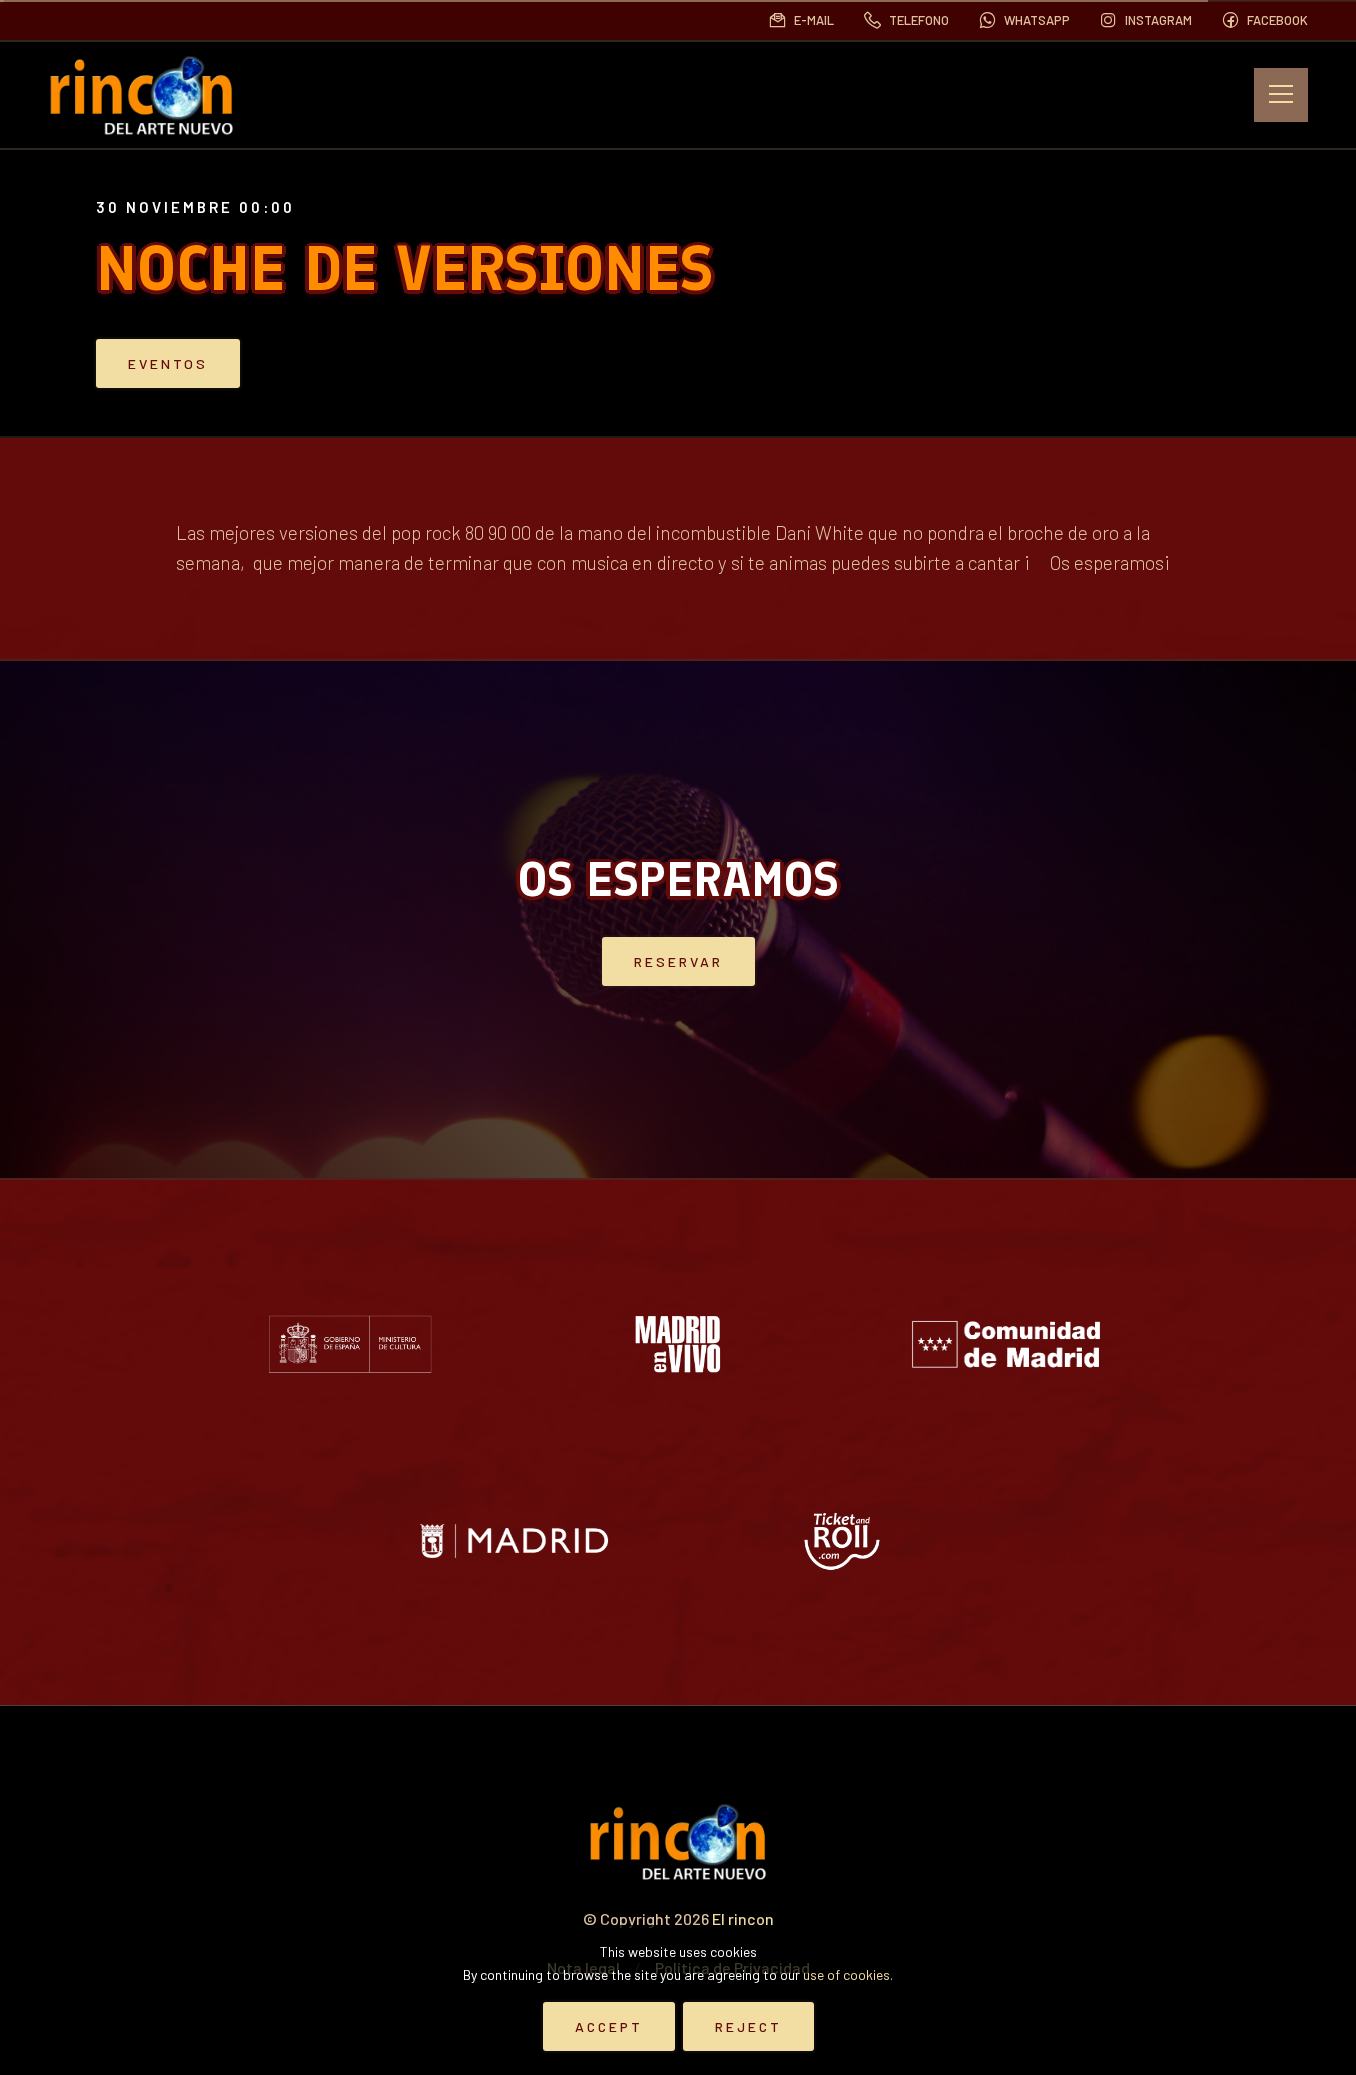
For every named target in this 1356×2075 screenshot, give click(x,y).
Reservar (678, 961)
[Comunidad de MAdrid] (1006, 1344)
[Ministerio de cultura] (350, 1344)
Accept (609, 2026)
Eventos (168, 363)
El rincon (743, 1918)
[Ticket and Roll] (842, 1541)
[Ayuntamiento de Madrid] (514, 1541)
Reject (748, 2026)
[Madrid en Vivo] (678, 1344)
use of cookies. (848, 1974)
